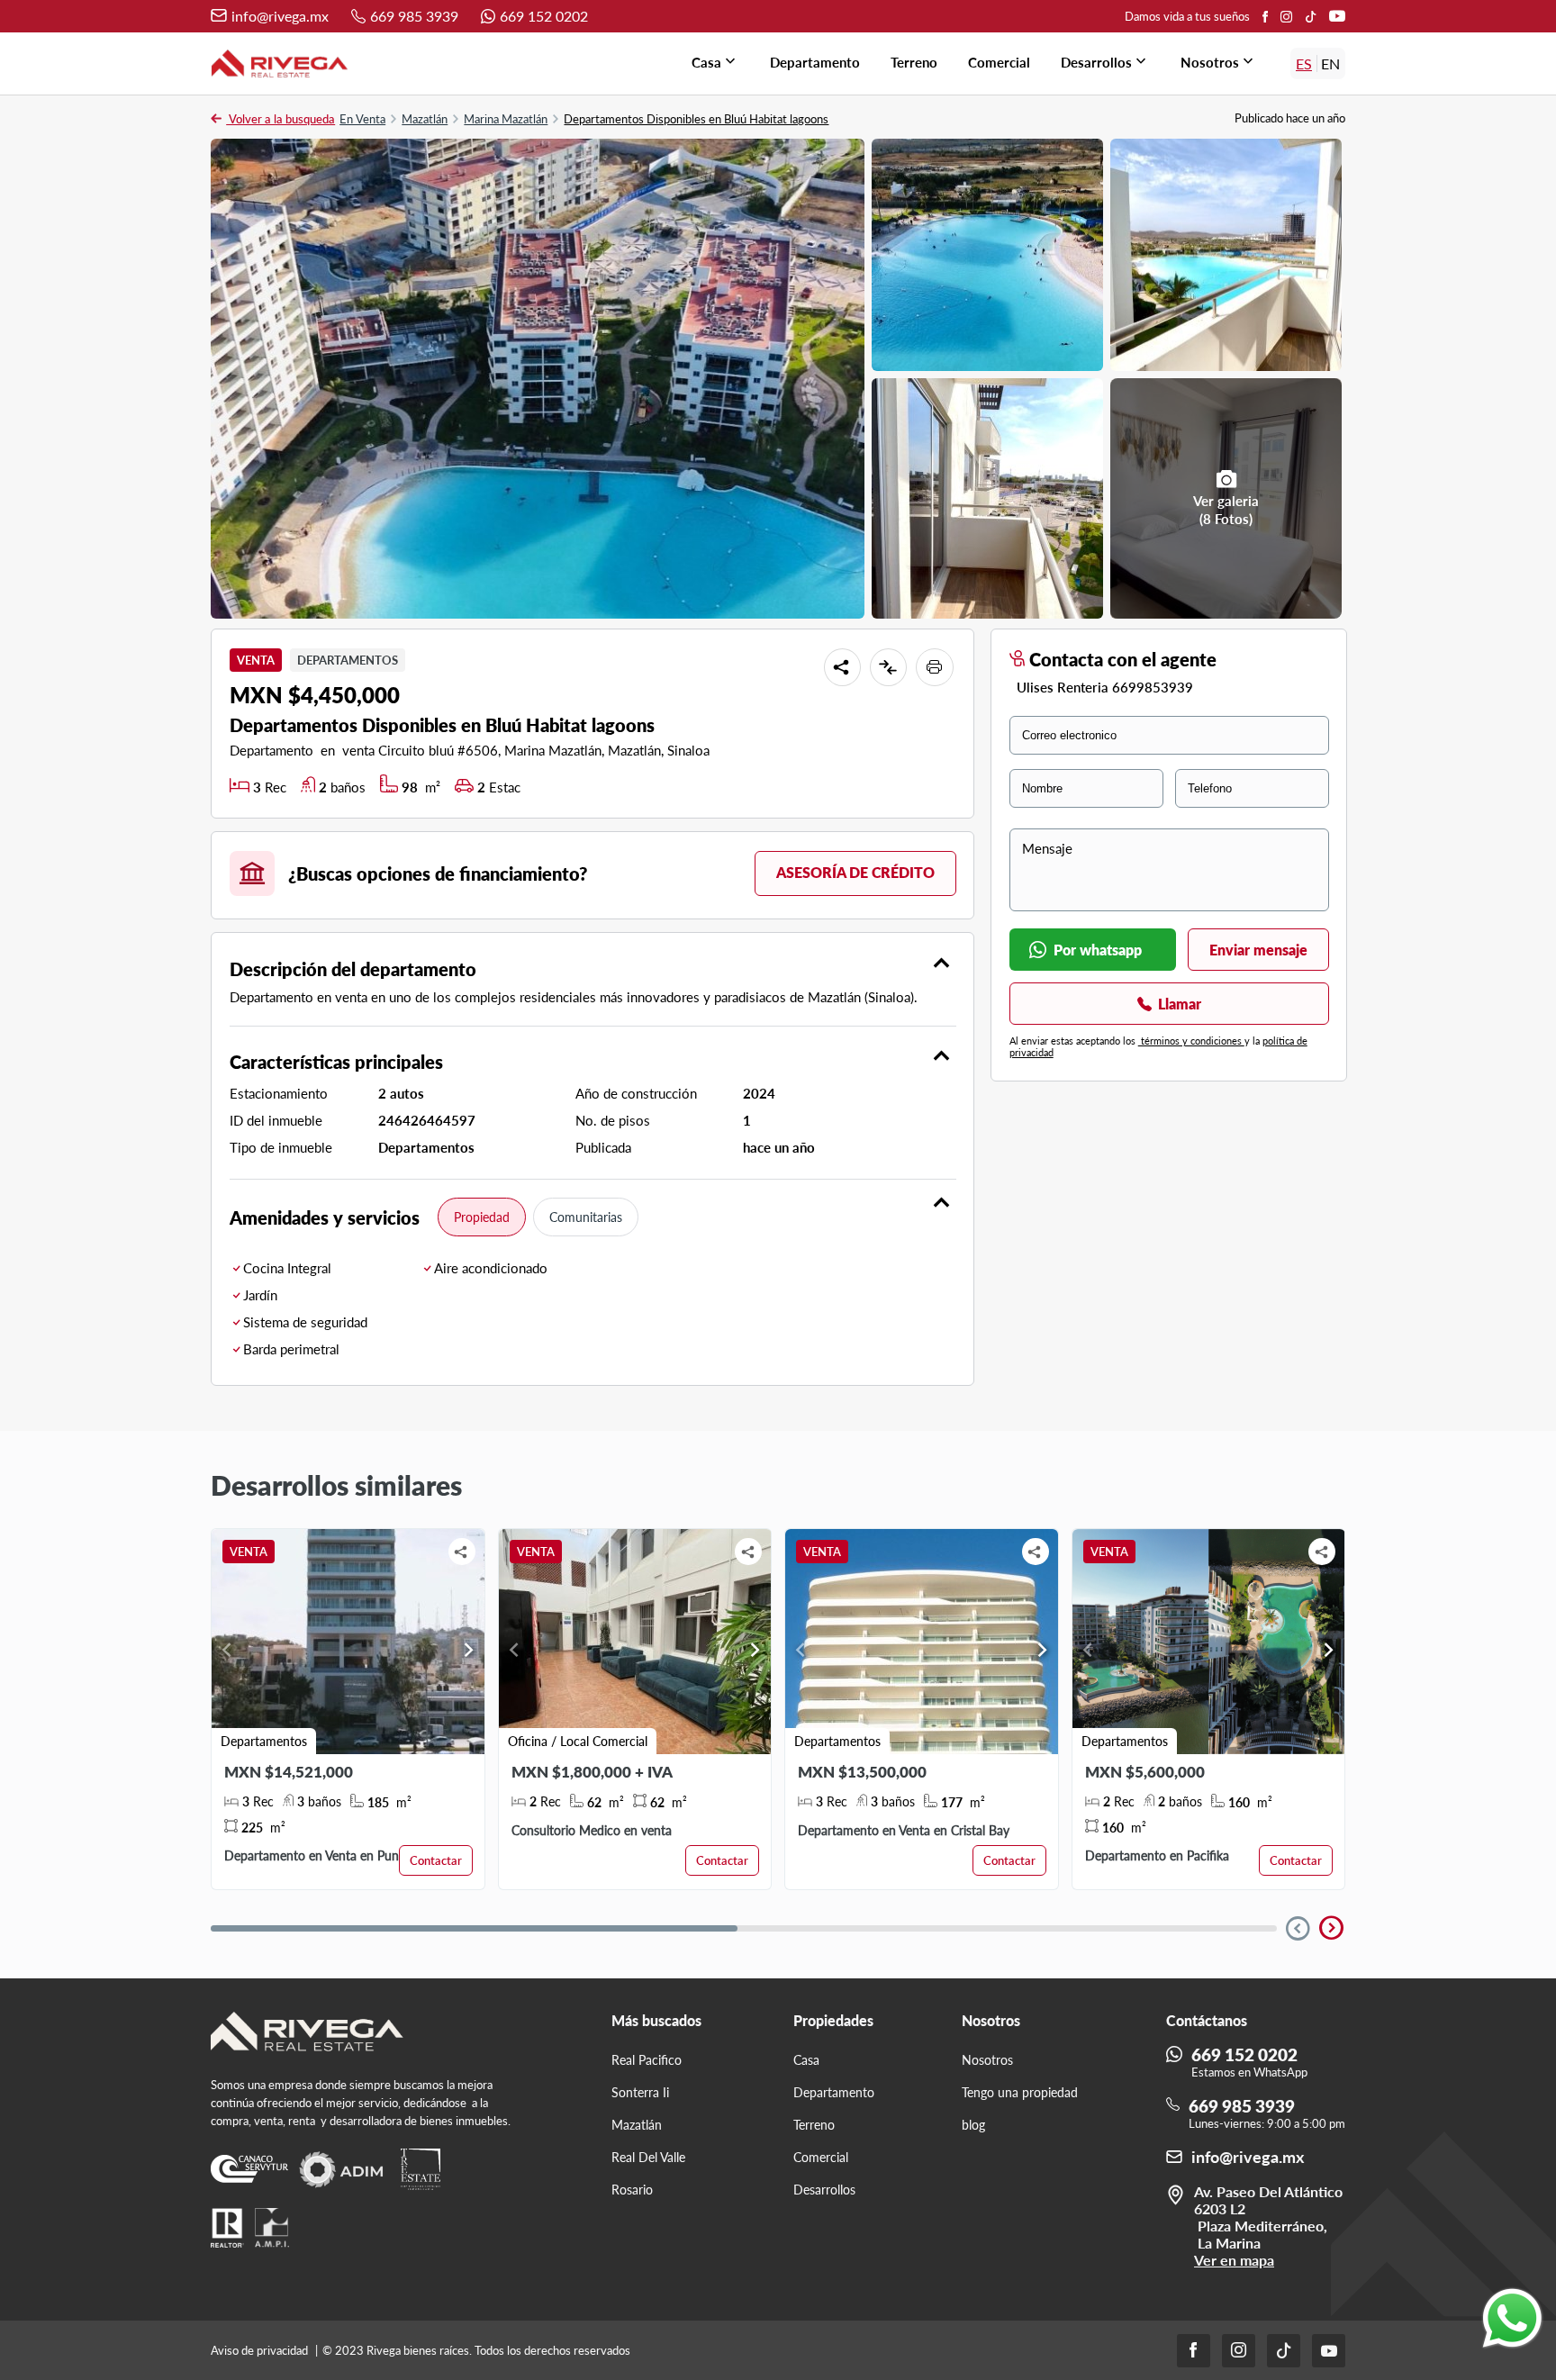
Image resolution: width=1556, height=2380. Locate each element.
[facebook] (1266, 17)
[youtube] (1337, 16)
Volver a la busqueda (280, 119)
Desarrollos (1105, 62)
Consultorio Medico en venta (592, 1830)
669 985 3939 (414, 16)
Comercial (999, 62)
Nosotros (1219, 62)
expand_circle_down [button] (1298, 1928)
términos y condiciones (1191, 1041)
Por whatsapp (1098, 950)
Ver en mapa (1234, 2260)
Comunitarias (586, 1217)
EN (1330, 63)
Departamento (815, 62)
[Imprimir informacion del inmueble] (935, 667)
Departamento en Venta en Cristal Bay (904, 1830)
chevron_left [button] (227, 1650)
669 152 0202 (544, 16)
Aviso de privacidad (261, 2350)
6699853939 (1153, 687)
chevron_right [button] (469, 1650)
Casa (715, 62)
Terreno (914, 62)
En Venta (362, 119)
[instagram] (1286, 16)
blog (973, 2125)
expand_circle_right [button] (1331, 1928)
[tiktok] (1311, 16)
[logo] (280, 64)
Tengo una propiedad (1020, 2092)
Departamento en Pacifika (1157, 1855)
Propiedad (482, 1217)
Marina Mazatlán (506, 119)
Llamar (1180, 1004)
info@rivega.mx (280, 16)
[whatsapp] (1512, 2318)
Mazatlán (425, 119)
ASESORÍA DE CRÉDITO (855, 872)
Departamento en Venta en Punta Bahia (334, 1855)
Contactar (436, 1860)
